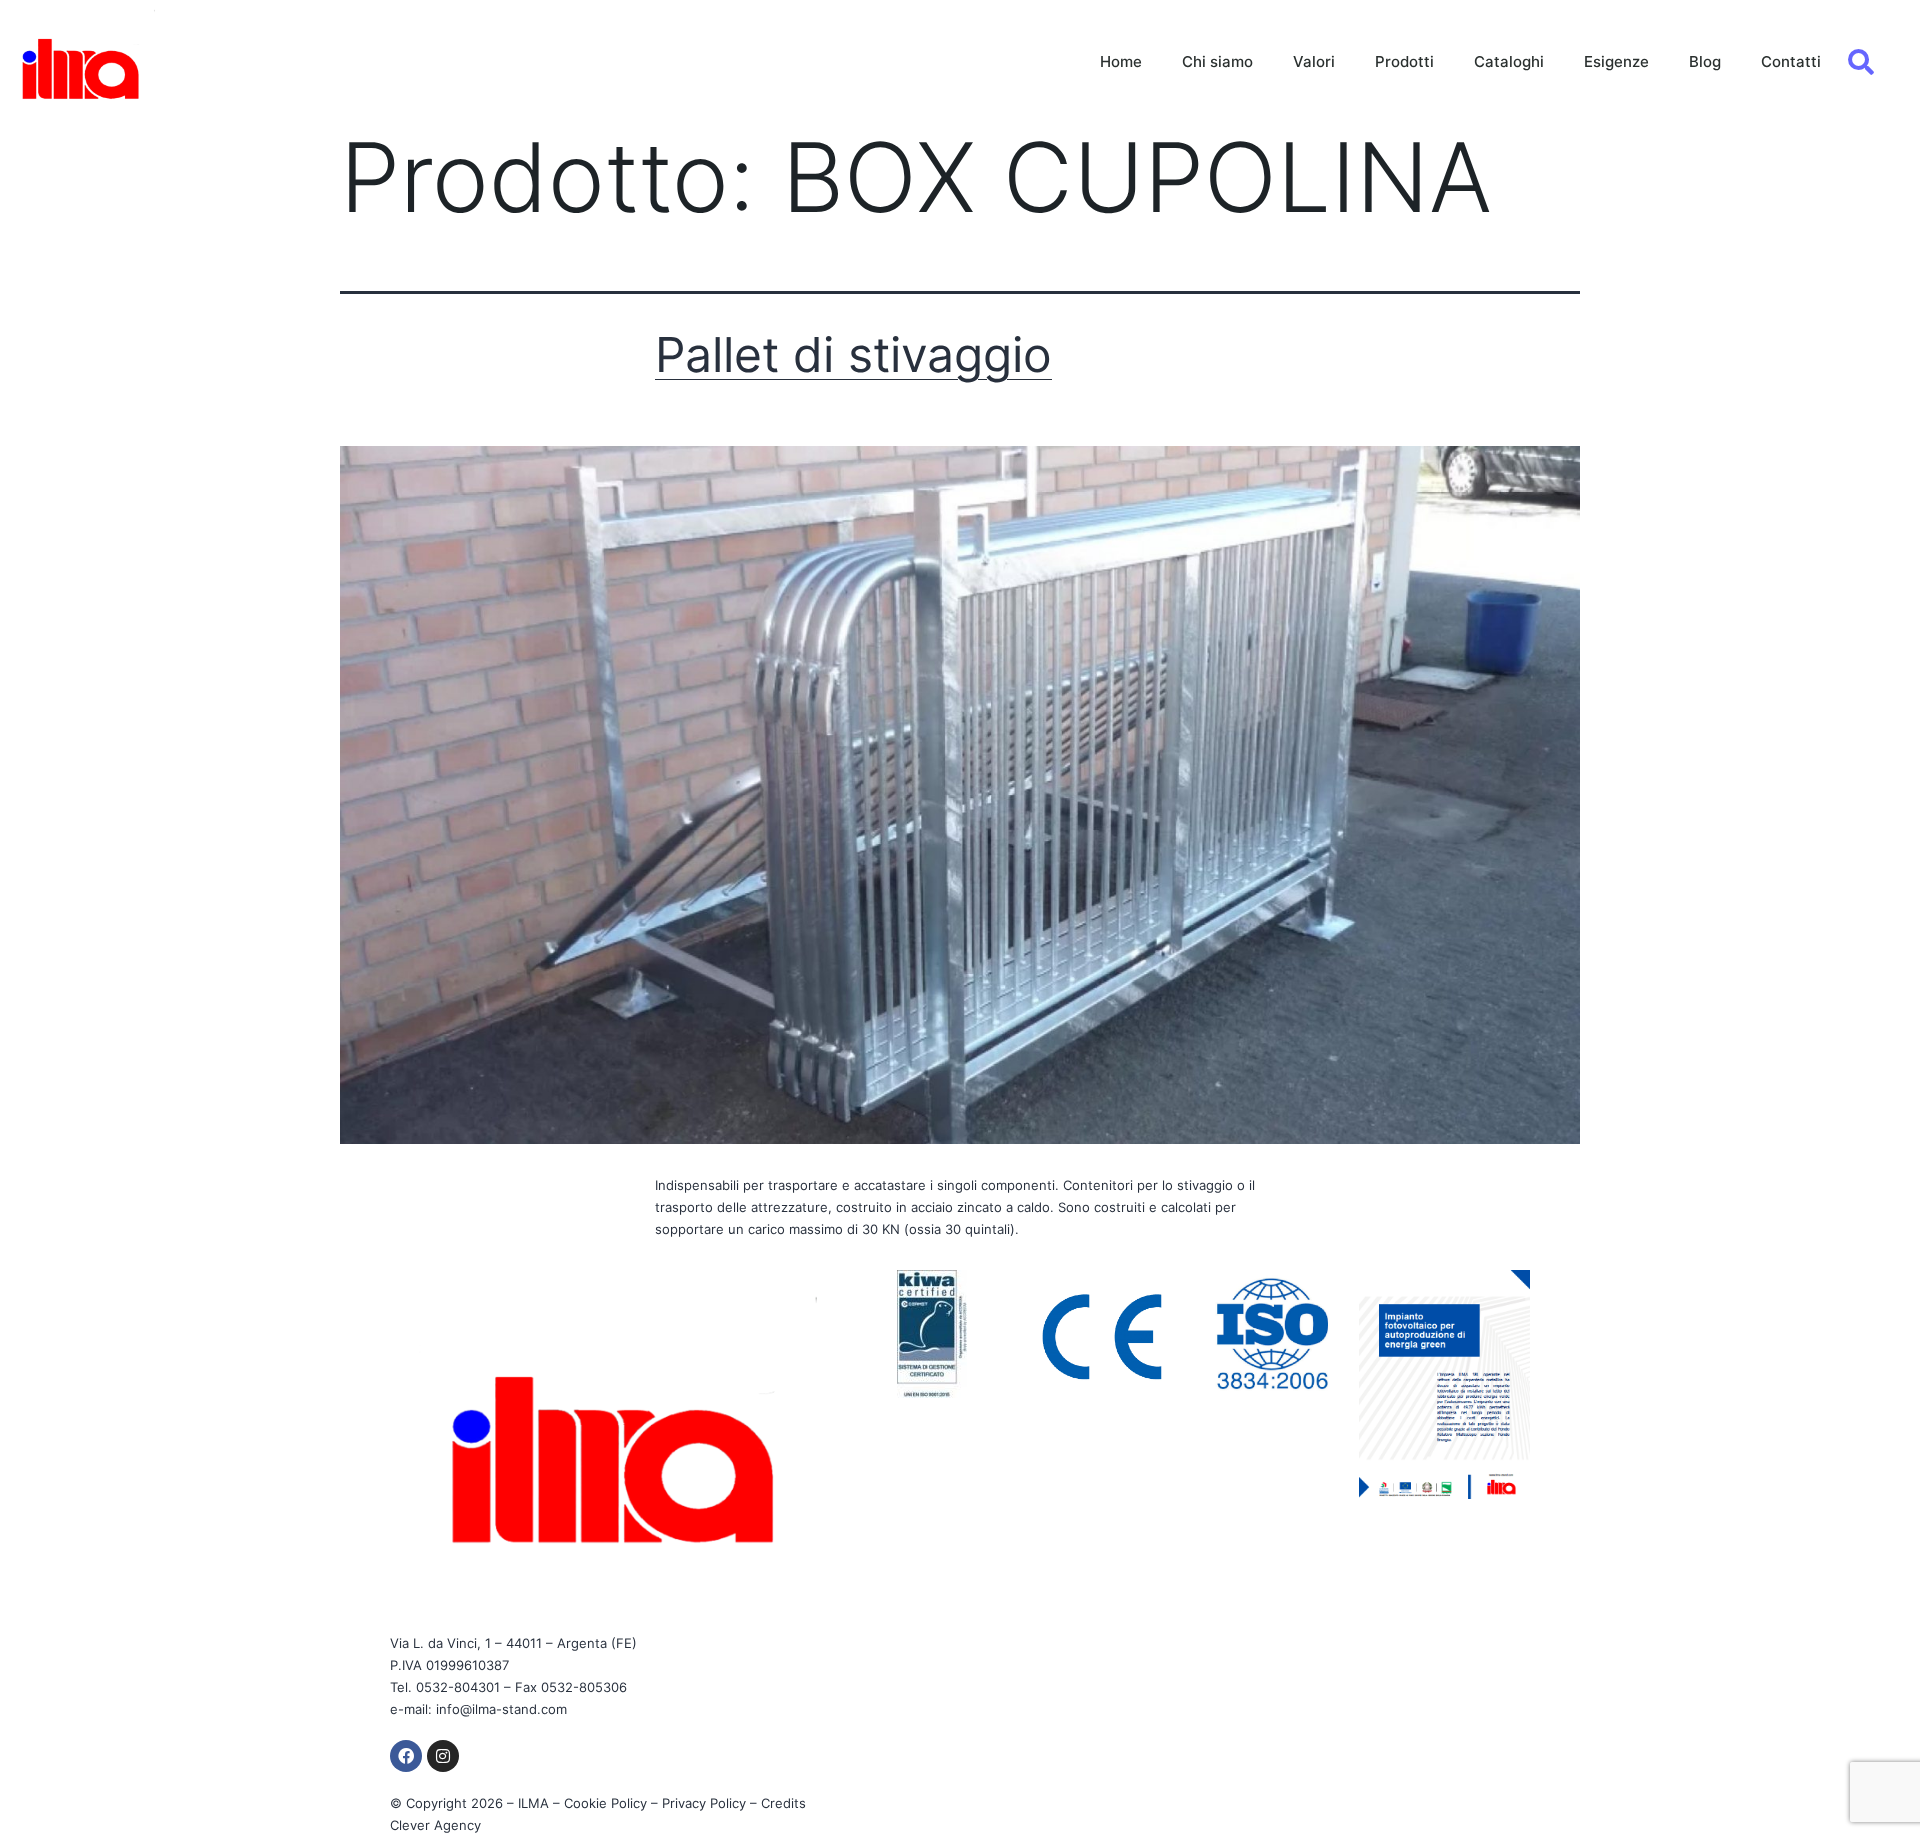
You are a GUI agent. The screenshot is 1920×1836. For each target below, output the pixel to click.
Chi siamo (1217, 61)
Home (1121, 61)
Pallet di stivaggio (853, 354)
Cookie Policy (605, 1803)
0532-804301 (458, 1687)
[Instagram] (443, 1756)
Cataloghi (1509, 61)
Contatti (1791, 61)
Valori (1314, 61)
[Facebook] (406, 1756)
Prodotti (1404, 61)
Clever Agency (435, 1825)
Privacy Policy (704, 1803)
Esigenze (1616, 61)
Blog (1705, 61)
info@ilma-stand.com (501, 1709)
